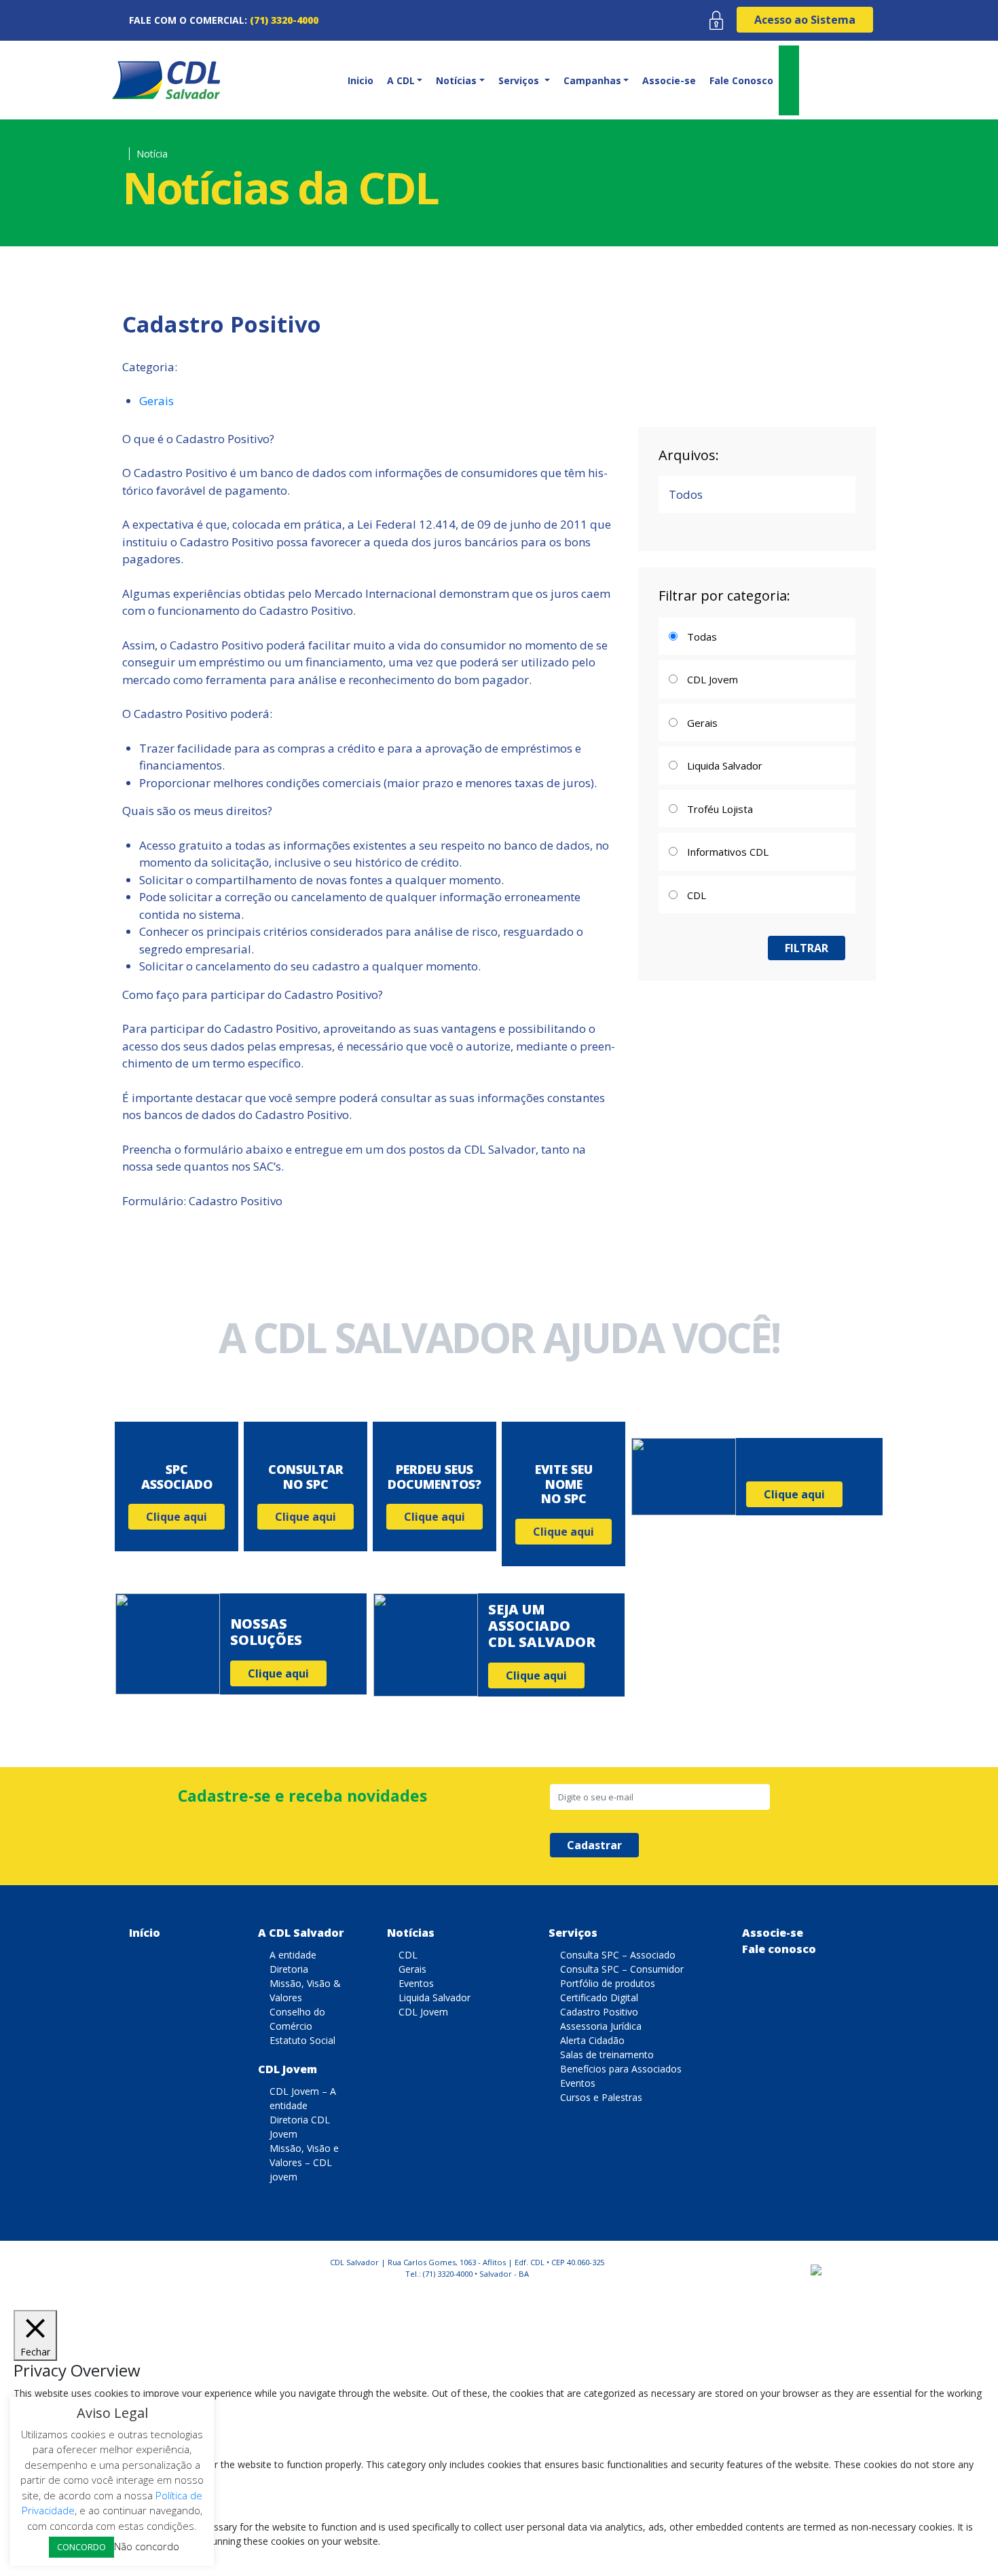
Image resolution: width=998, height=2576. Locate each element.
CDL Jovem (288, 2069)
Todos (686, 494)
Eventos (416, 1983)
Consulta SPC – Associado (618, 1955)
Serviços (573, 1933)
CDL (408, 1955)
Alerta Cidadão (592, 2040)
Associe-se (669, 80)
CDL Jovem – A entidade (303, 2098)
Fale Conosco (741, 80)
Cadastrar (594, 1845)
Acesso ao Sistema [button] (805, 20)
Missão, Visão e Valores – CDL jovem (304, 2162)
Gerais (156, 401)
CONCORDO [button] (81, 2547)
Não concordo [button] (147, 2546)
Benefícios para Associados (621, 2069)
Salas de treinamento (607, 2054)
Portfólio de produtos (608, 1983)
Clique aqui (177, 1517)
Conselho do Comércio (297, 2019)
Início (145, 1933)
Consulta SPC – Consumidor (622, 1969)
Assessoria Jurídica (601, 2026)
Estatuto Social (302, 2040)
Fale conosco (779, 1949)
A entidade (293, 1955)
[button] (404, 80)
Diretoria (289, 1969)
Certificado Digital (599, 1997)
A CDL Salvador (301, 1933)
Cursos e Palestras (601, 2097)
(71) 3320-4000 (284, 20)
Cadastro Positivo (599, 2012)
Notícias (411, 1933)
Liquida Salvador (435, 1997)
